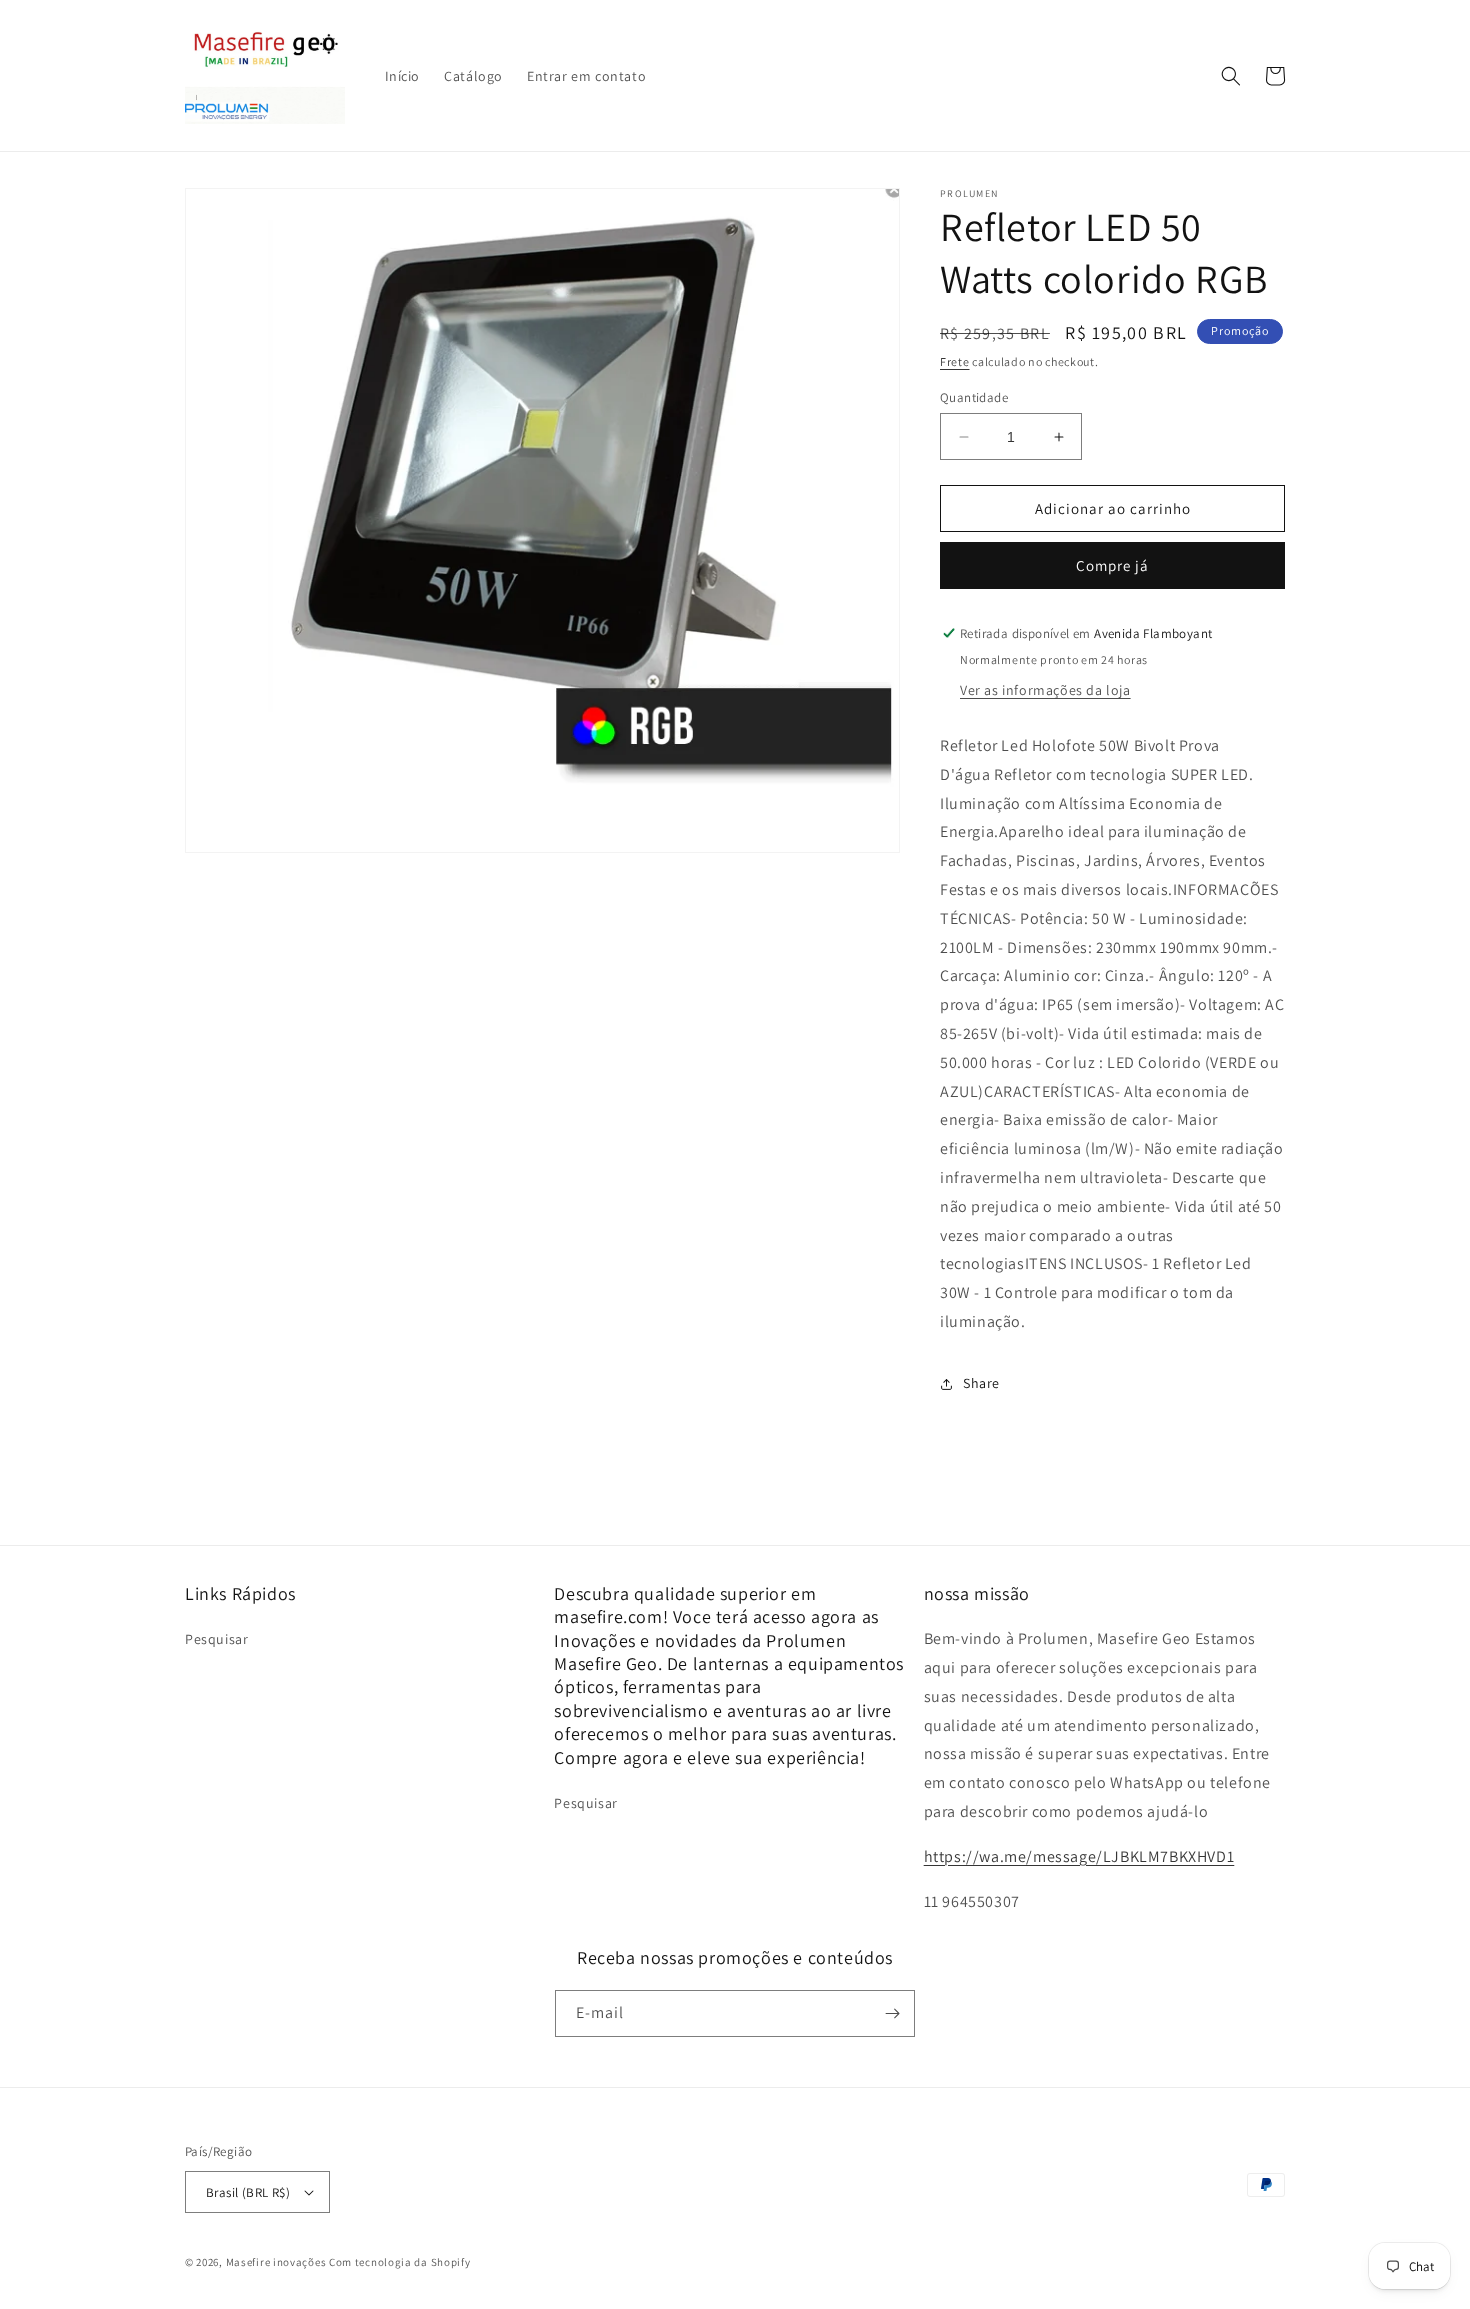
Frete (955, 361)
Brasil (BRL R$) (248, 2192)
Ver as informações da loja (1045, 690)
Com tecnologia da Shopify (400, 2262)
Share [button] (981, 1383)
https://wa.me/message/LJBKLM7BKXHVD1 (1079, 1856)
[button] (1231, 76)
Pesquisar (216, 1639)
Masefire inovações (277, 2262)
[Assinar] (892, 2013)
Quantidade (974, 397)
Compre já (1112, 565)
